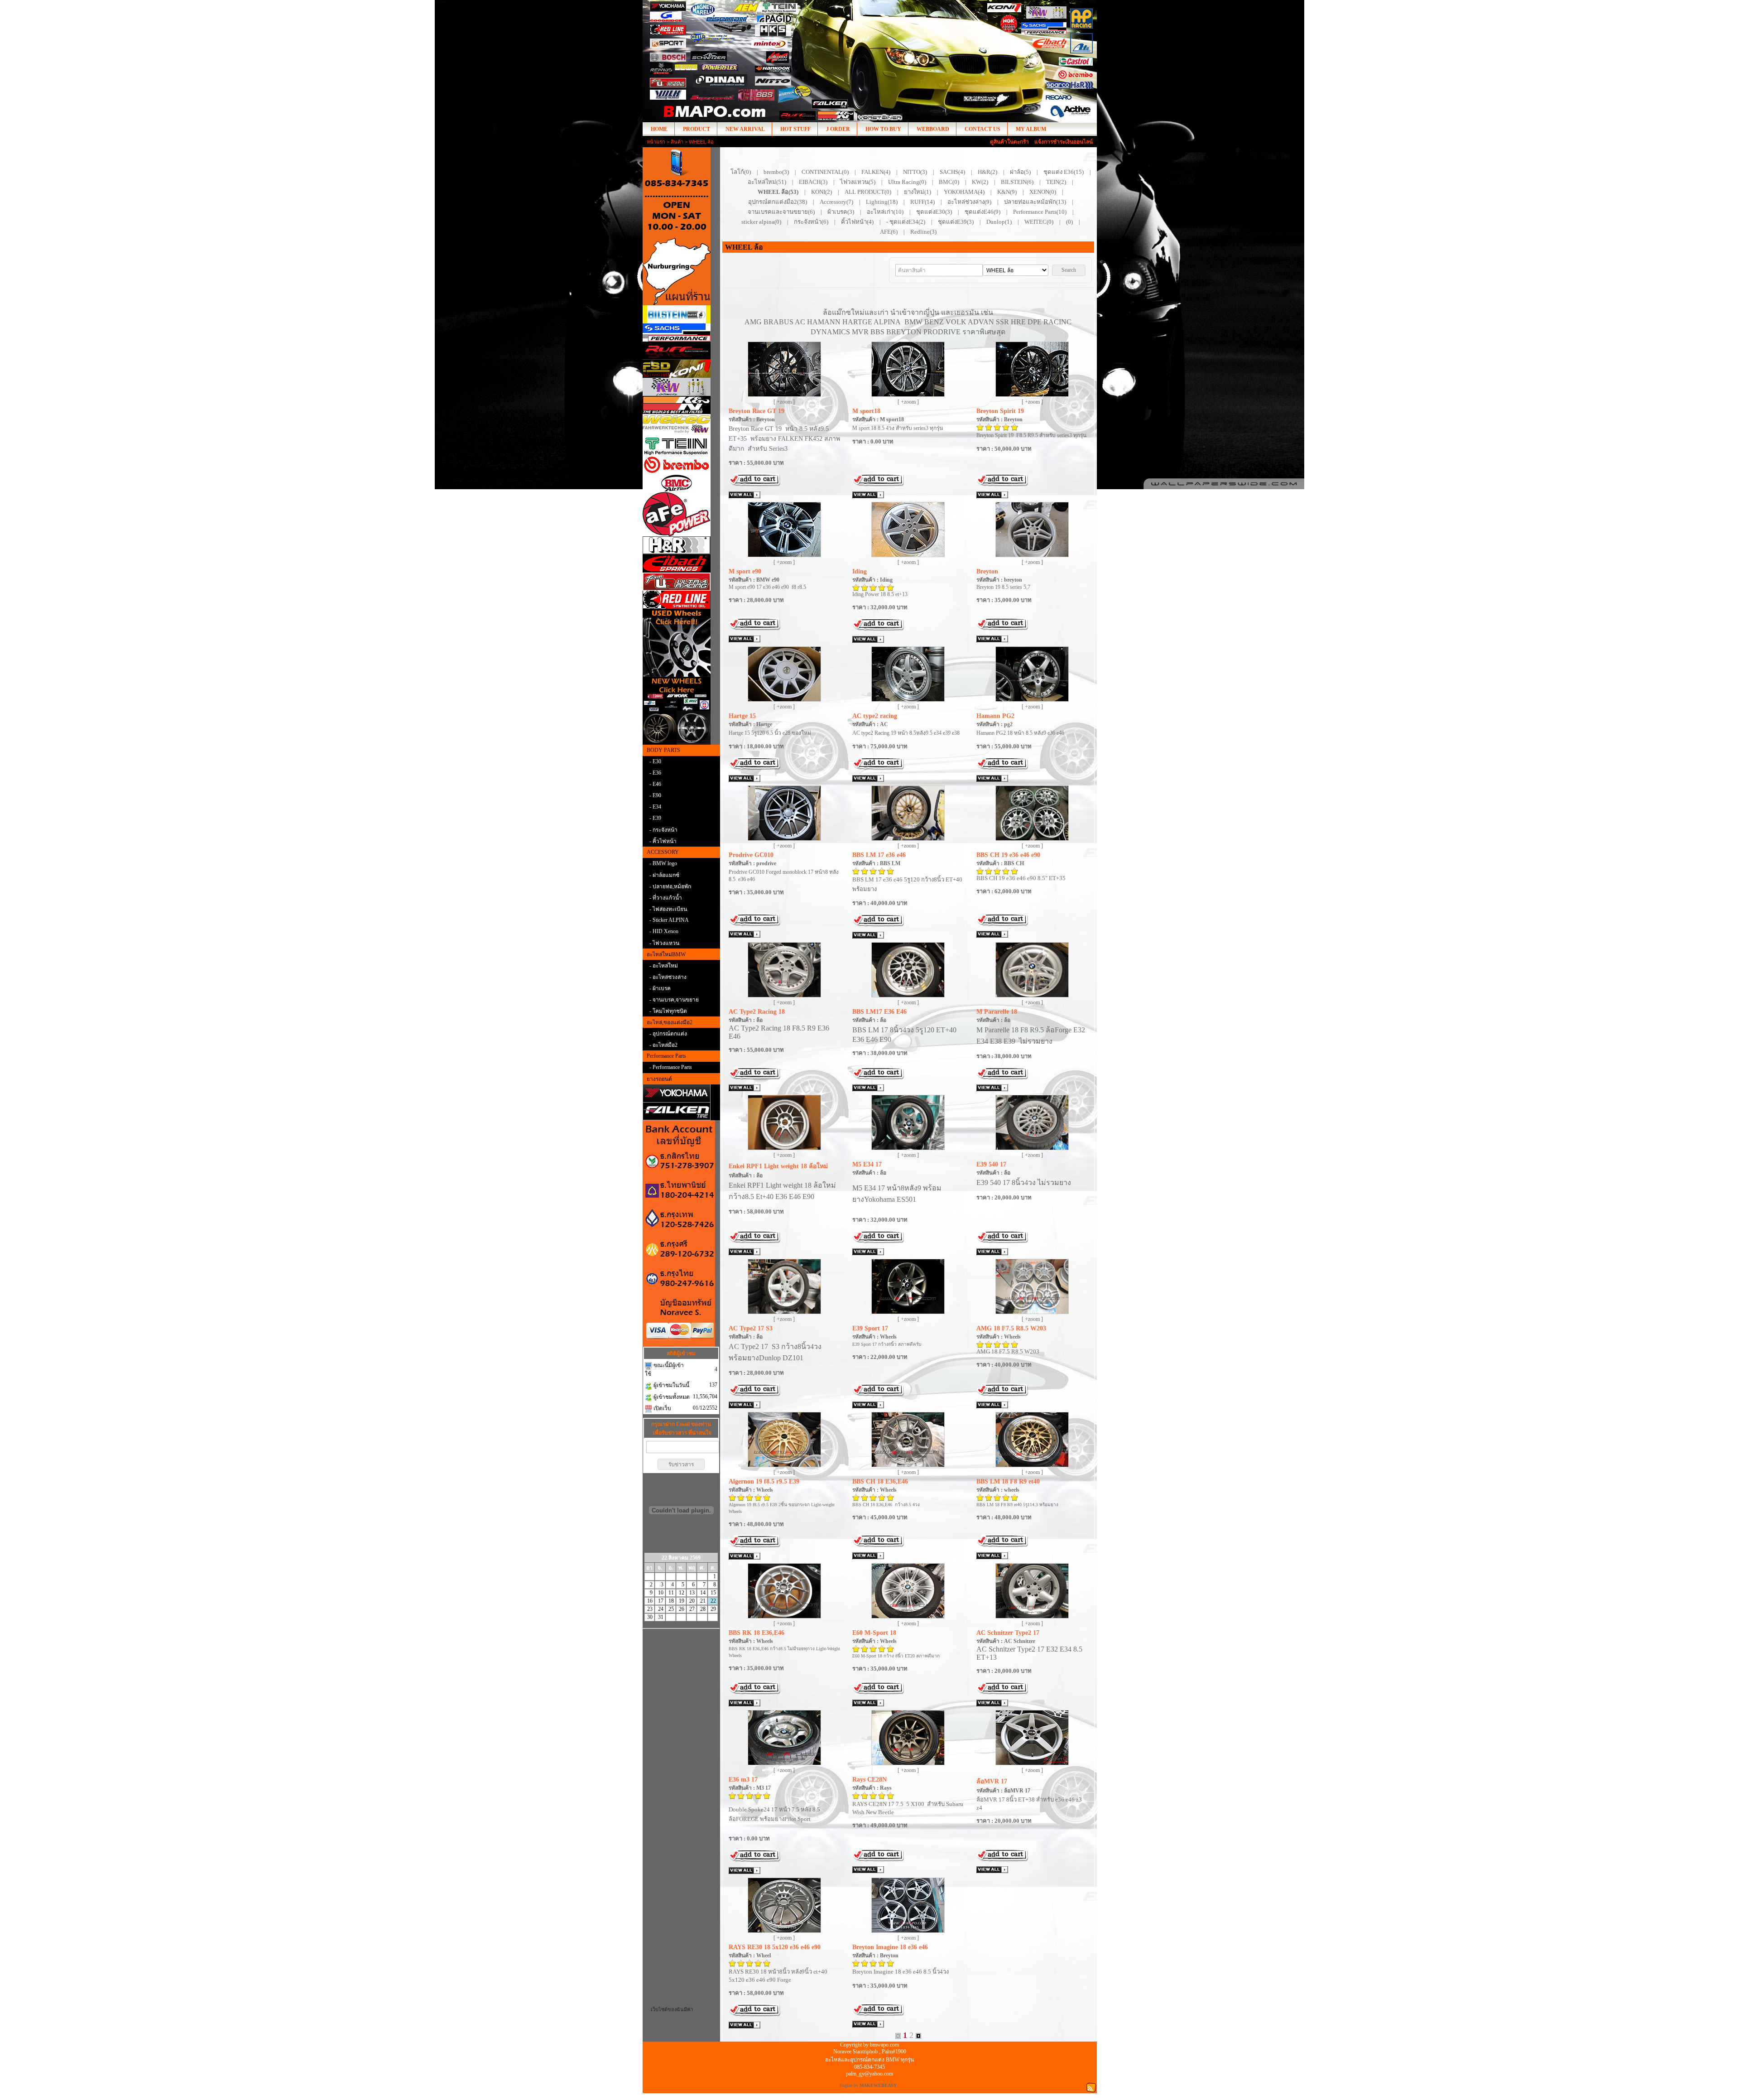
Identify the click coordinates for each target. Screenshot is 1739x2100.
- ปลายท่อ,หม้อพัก (670, 886)
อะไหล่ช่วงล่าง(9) (969, 202)
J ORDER (838, 129)
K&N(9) (1007, 192)
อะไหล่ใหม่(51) (767, 182)
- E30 (655, 761)
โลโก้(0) (741, 172)
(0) (1069, 222)
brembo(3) (776, 172)
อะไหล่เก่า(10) (885, 212)
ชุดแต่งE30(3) (934, 212)
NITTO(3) (915, 172)
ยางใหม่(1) (918, 192)
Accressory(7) (836, 202)
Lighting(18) (882, 202)
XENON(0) (1043, 192)
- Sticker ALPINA (669, 920)
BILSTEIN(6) (1017, 182)
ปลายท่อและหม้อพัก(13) (1035, 202)
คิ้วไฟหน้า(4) (857, 222)
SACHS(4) (952, 172)
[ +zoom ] (784, 402)
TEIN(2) (1056, 182)
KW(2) (980, 182)
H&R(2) (987, 172)
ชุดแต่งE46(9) (982, 212)
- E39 (655, 818)
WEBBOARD (933, 129)
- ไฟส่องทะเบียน (668, 909)
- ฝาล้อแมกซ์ (664, 875)
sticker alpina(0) (761, 222)
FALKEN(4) (876, 172)
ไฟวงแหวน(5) (858, 182)
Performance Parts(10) (1040, 212)
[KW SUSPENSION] (681, 387)
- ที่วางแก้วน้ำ (666, 898)
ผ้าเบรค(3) (841, 212)
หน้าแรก (656, 142)
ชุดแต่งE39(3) (956, 222)
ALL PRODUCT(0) (868, 192)
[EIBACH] (681, 564)
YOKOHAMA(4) (964, 192)
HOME (659, 129)
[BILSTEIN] (681, 314)
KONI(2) (821, 192)
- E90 (655, 795)
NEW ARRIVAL (745, 129)
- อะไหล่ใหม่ (664, 966)
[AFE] (681, 514)
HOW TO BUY (883, 129)
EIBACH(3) (813, 182)
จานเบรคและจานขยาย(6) (781, 212)
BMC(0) (949, 182)
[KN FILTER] (681, 405)
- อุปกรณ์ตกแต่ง (668, 1034)
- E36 (655, 773)
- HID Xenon (664, 931)
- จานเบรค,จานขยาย (674, 1000)
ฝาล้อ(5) (1020, 172)
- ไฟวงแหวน (664, 943)
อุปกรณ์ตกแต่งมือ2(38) (778, 202)
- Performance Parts (671, 1067)
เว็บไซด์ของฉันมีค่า (672, 2009)
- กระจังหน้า (663, 830)
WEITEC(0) (1039, 222)
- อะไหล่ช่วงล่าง (668, 977)
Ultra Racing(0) (907, 182)
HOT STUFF (795, 129)
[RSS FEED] (1091, 2087)
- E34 (655, 807)
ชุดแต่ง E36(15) (1064, 172)
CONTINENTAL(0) (825, 172)
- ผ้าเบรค (660, 988)
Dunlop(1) (999, 222)
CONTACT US (982, 129)
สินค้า (677, 142)
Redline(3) (923, 232)
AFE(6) (889, 232)
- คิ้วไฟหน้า (663, 841)
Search (1069, 270)
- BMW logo (663, 863)
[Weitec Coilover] (681, 426)
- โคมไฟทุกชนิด (668, 1011)
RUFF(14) (922, 202)
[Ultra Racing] (681, 582)
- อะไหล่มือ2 (663, 1045)
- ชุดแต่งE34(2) (906, 222)
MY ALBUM (1031, 129)
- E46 (655, 784)
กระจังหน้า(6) (811, 222)
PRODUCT (697, 129)
